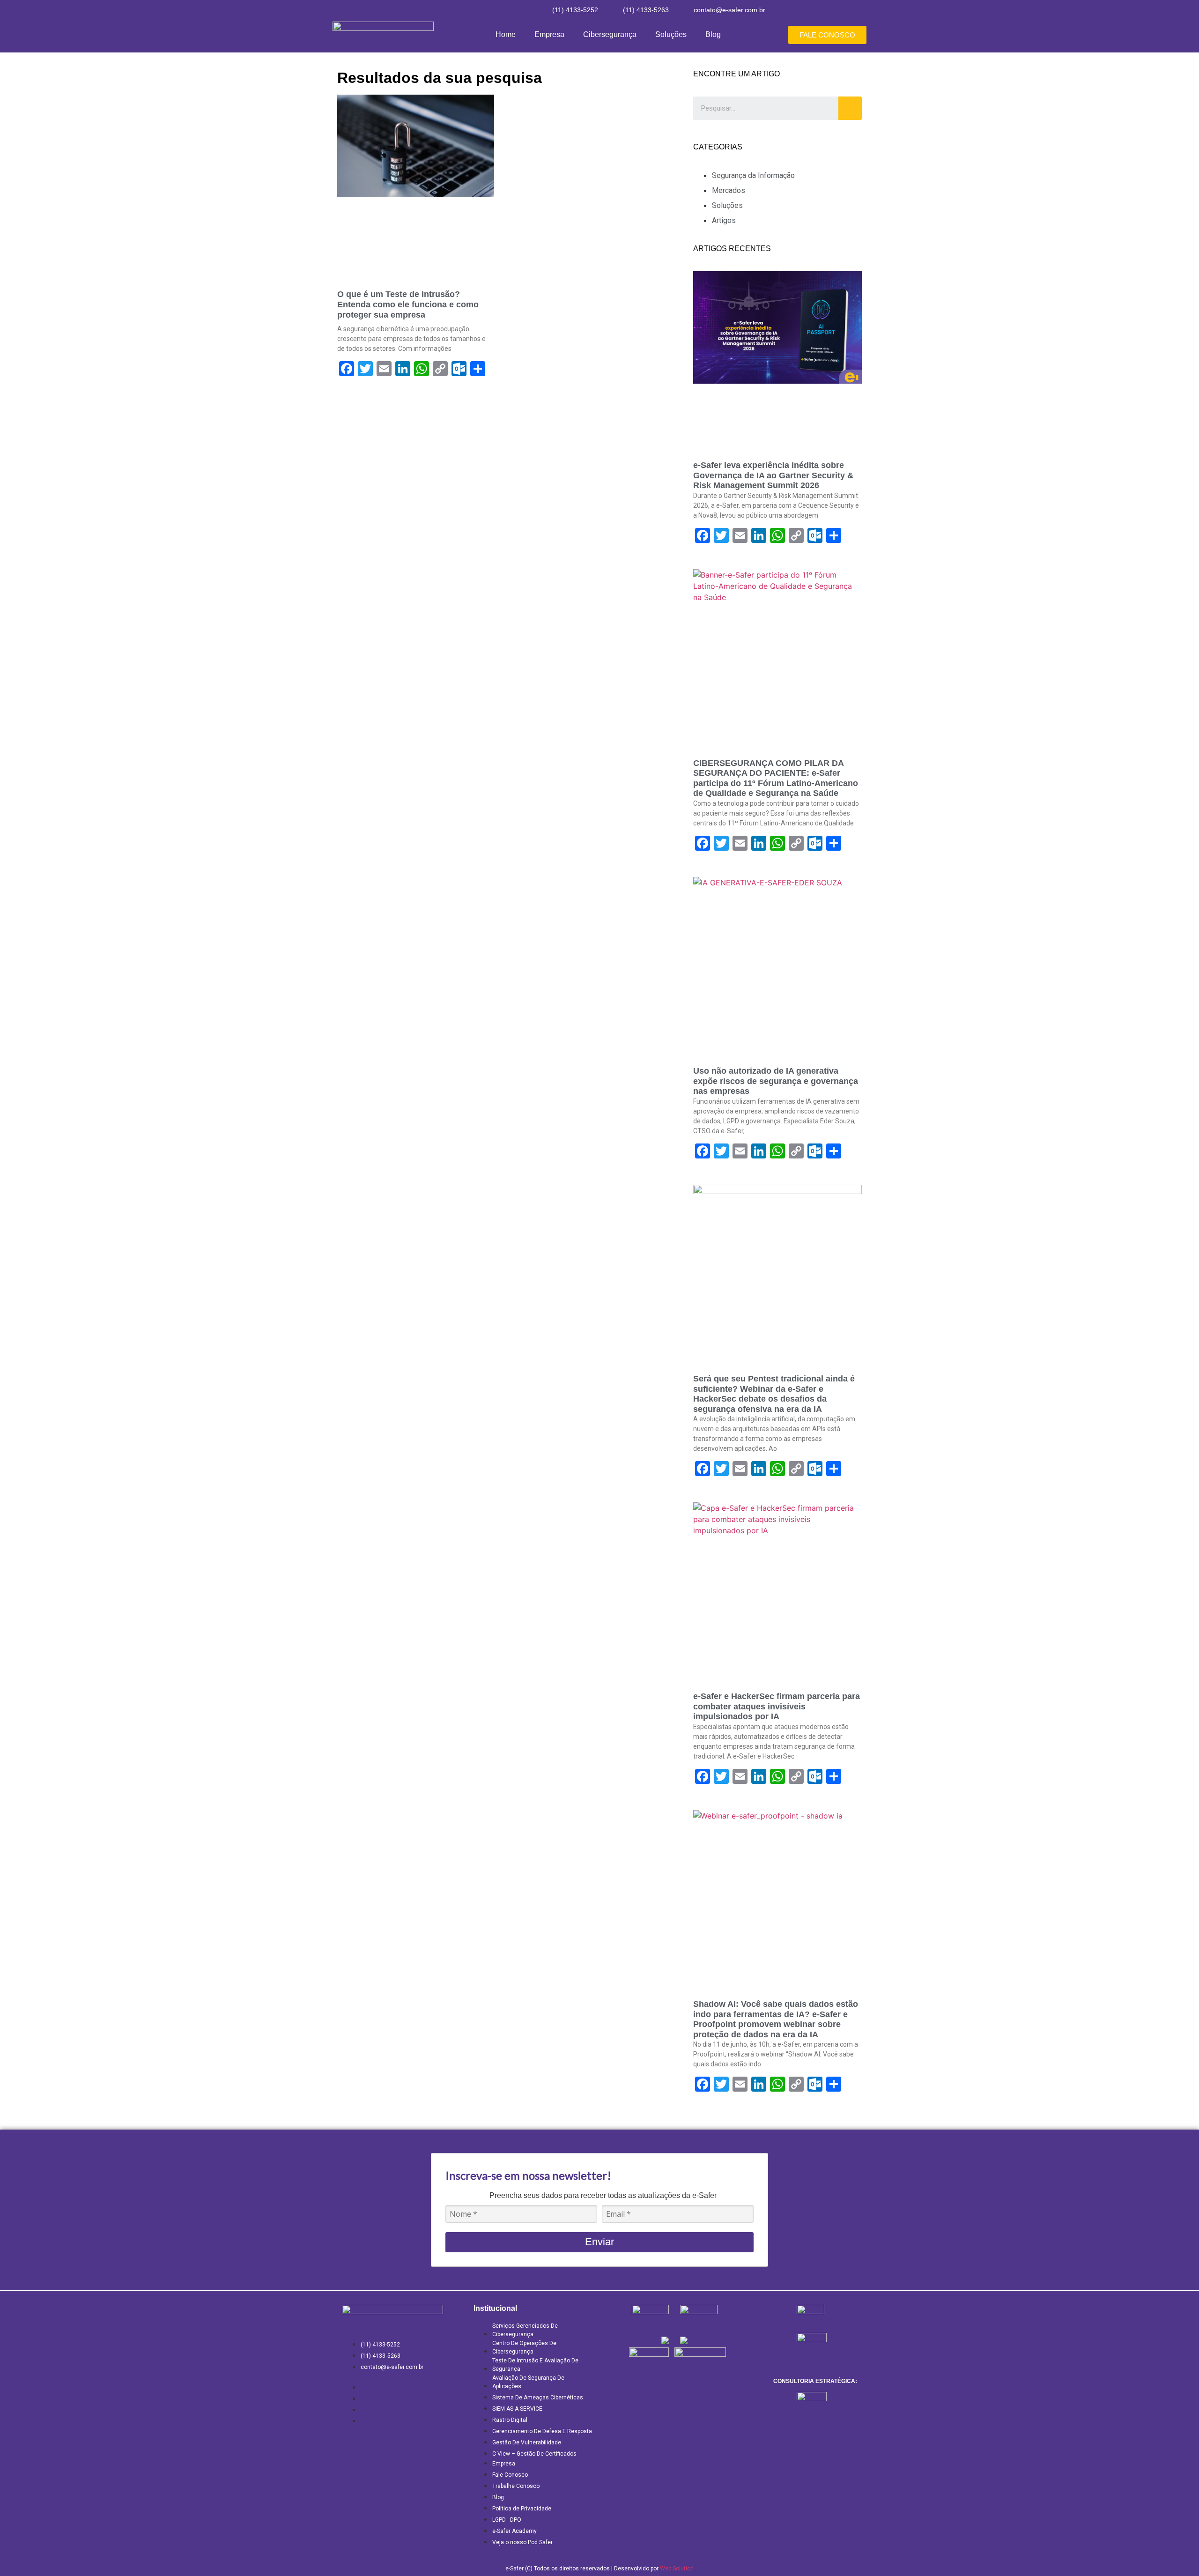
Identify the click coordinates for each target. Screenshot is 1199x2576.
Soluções (671, 34)
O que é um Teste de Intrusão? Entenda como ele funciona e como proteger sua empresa (408, 304)
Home (506, 34)
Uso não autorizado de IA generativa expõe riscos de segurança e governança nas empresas (776, 1081)
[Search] (850, 108)
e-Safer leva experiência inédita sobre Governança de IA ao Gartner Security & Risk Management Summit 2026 (773, 475)
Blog (713, 34)
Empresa (549, 34)
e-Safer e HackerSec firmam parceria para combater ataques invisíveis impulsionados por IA (777, 1706)
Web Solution (677, 2569)
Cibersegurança (610, 34)
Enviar (599, 2242)
